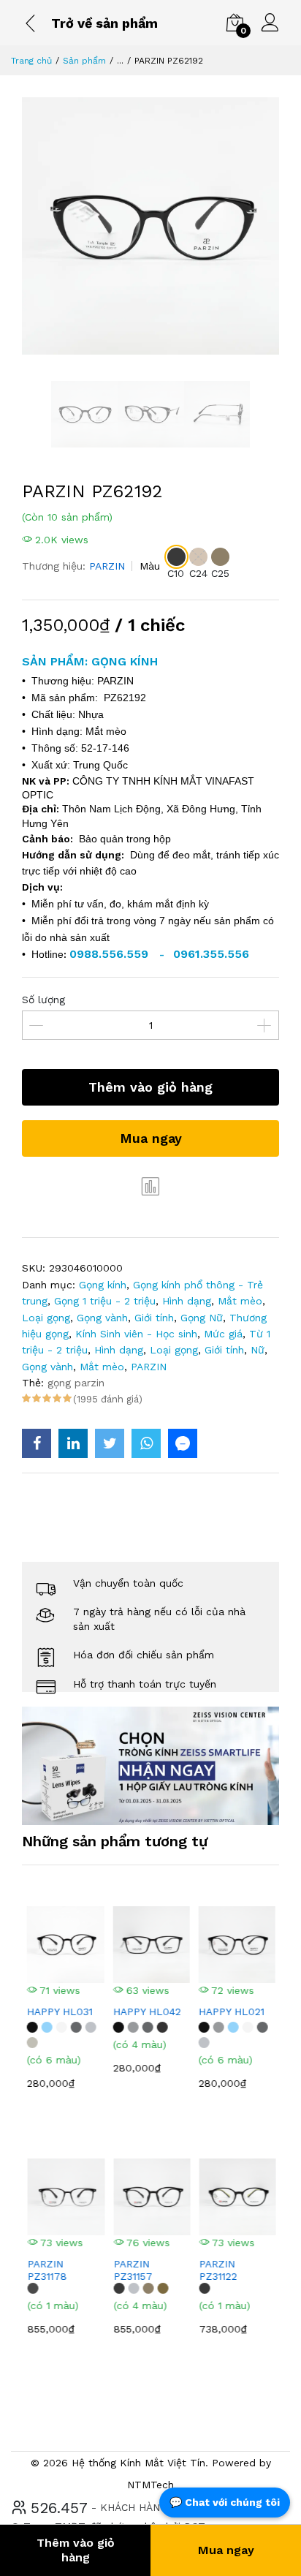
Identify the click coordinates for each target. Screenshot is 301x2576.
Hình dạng (187, 1301)
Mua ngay (151, 1138)
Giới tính (154, 1318)
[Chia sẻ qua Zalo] (183, 1443)
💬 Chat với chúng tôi (225, 2502)
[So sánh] (150, 1186)
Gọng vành (102, 1318)
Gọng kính (103, 1285)
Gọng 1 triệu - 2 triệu (105, 1301)
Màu (150, 566)
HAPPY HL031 (59, 2012)
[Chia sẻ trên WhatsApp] (146, 1443)
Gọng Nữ (202, 1318)
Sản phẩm (84, 61)
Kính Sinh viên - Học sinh (136, 1334)
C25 (220, 573)
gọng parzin (76, 1383)
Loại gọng (46, 1318)
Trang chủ (31, 61)
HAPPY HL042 (146, 2012)
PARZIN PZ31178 (46, 2270)
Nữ (258, 1350)
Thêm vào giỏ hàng (150, 1087)
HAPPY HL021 (231, 2012)
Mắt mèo (240, 1301)
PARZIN (107, 566)
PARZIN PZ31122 (217, 2270)
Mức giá (223, 1334)
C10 (176, 573)
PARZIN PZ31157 (132, 2270)
